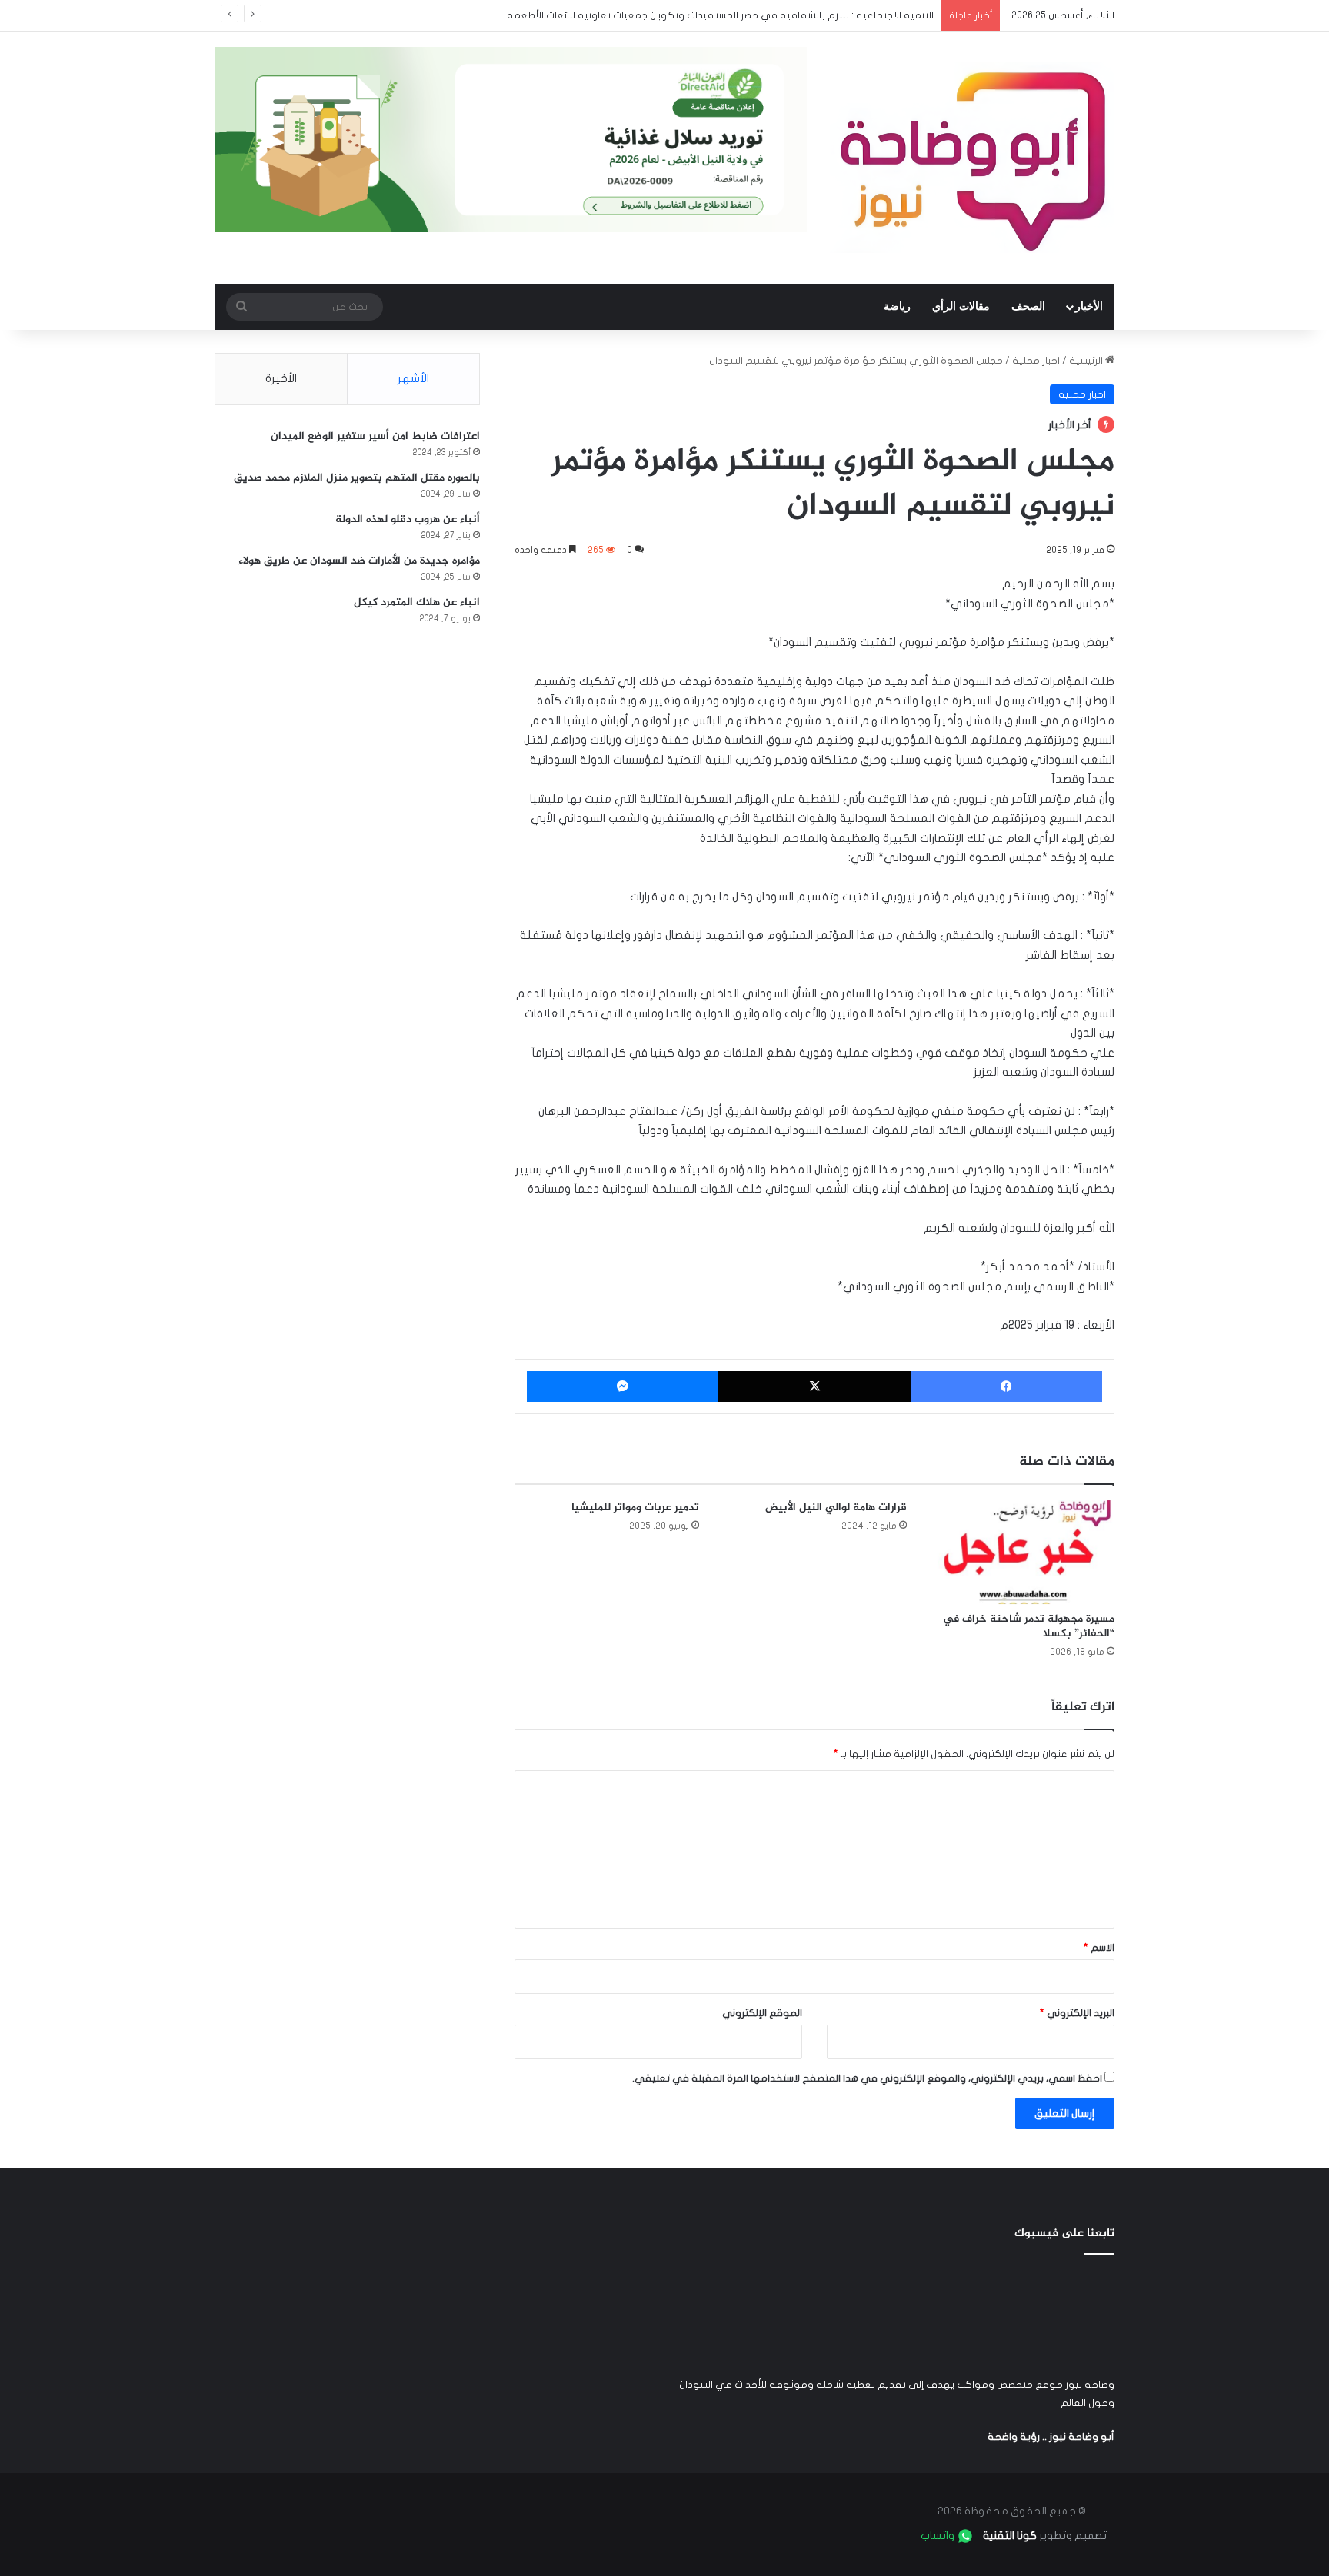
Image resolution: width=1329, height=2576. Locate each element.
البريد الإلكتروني (1077, 2013)
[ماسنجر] (623, 1386)
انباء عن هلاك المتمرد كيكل (417, 602)
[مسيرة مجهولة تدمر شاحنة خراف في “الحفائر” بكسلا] (1022, 1552)
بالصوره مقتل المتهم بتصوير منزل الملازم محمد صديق (357, 478)
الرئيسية (1087, 361)
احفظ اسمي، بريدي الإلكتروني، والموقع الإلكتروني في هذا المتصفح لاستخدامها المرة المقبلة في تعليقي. (867, 2078)
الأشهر (413, 378)
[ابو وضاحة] (972, 158)
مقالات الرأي (961, 306)
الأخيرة (281, 378)
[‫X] (814, 1386)
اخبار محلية (1036, 361)
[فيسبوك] (1006, 1386)
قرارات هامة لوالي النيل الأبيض (836, 1508)
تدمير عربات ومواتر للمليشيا (635, 1508)
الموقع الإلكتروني (762, 2013)
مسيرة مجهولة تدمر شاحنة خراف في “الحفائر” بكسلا (1029, 1626)
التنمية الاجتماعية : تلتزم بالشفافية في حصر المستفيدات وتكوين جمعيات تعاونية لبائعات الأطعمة (720, 15)
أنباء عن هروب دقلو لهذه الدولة (408, 519)
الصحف (1028, 306)
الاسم (1099, 1948)
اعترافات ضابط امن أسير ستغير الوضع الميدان (375, 436)
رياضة (897, 306)
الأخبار (1089, 306)
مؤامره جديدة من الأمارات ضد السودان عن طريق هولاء (359, 561)
